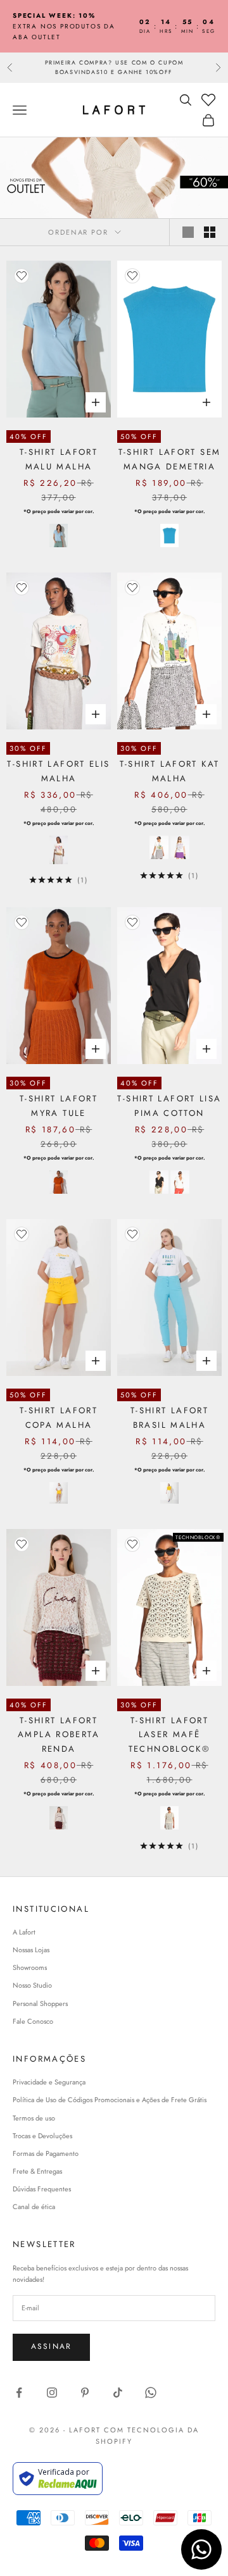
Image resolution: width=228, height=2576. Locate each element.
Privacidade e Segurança (49, 2082)
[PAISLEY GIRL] (180, 847)
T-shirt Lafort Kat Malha (170, 771)
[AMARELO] (170, 1493)
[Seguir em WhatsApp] (151, 2393)
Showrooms (30, 1967)
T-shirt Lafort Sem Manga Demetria (170, 459)
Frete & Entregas (37, 2171)
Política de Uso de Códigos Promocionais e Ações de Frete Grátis (110, 2100)
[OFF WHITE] (180, 1182)
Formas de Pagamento (46, 2153)
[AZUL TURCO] (170, 536)
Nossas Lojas (31, 1950)
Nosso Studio (32, 1985)
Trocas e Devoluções (42, 2136)
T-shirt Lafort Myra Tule (59, 1105)
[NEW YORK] (159, 847)
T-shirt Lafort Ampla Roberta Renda (59, 1735)
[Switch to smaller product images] (210, 232)
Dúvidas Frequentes (42, 2189)
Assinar (51, 2346)
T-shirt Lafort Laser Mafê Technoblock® (170, 1735)
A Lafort (24, 1932)
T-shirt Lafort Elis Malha (58, 771)
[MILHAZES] (59, 850)
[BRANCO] (59, 1493)
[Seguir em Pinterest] (85, 2393)
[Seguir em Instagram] (52, 2393)
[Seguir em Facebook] (19, 2393)
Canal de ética (34, 2207)
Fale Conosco (33, 2021)
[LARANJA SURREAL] (59, 1182)
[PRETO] (159, 1182)
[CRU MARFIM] (170, 1818)
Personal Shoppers (40, 2003)
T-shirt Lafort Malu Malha (59, 459)
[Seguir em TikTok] (118, 2393)
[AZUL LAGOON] (59, 536)
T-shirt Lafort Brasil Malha (169, 1417)
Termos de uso (34, 2118)
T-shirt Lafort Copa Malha (59, 1417)
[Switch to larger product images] (188, 232)
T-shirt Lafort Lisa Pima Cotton (169, 1105)
